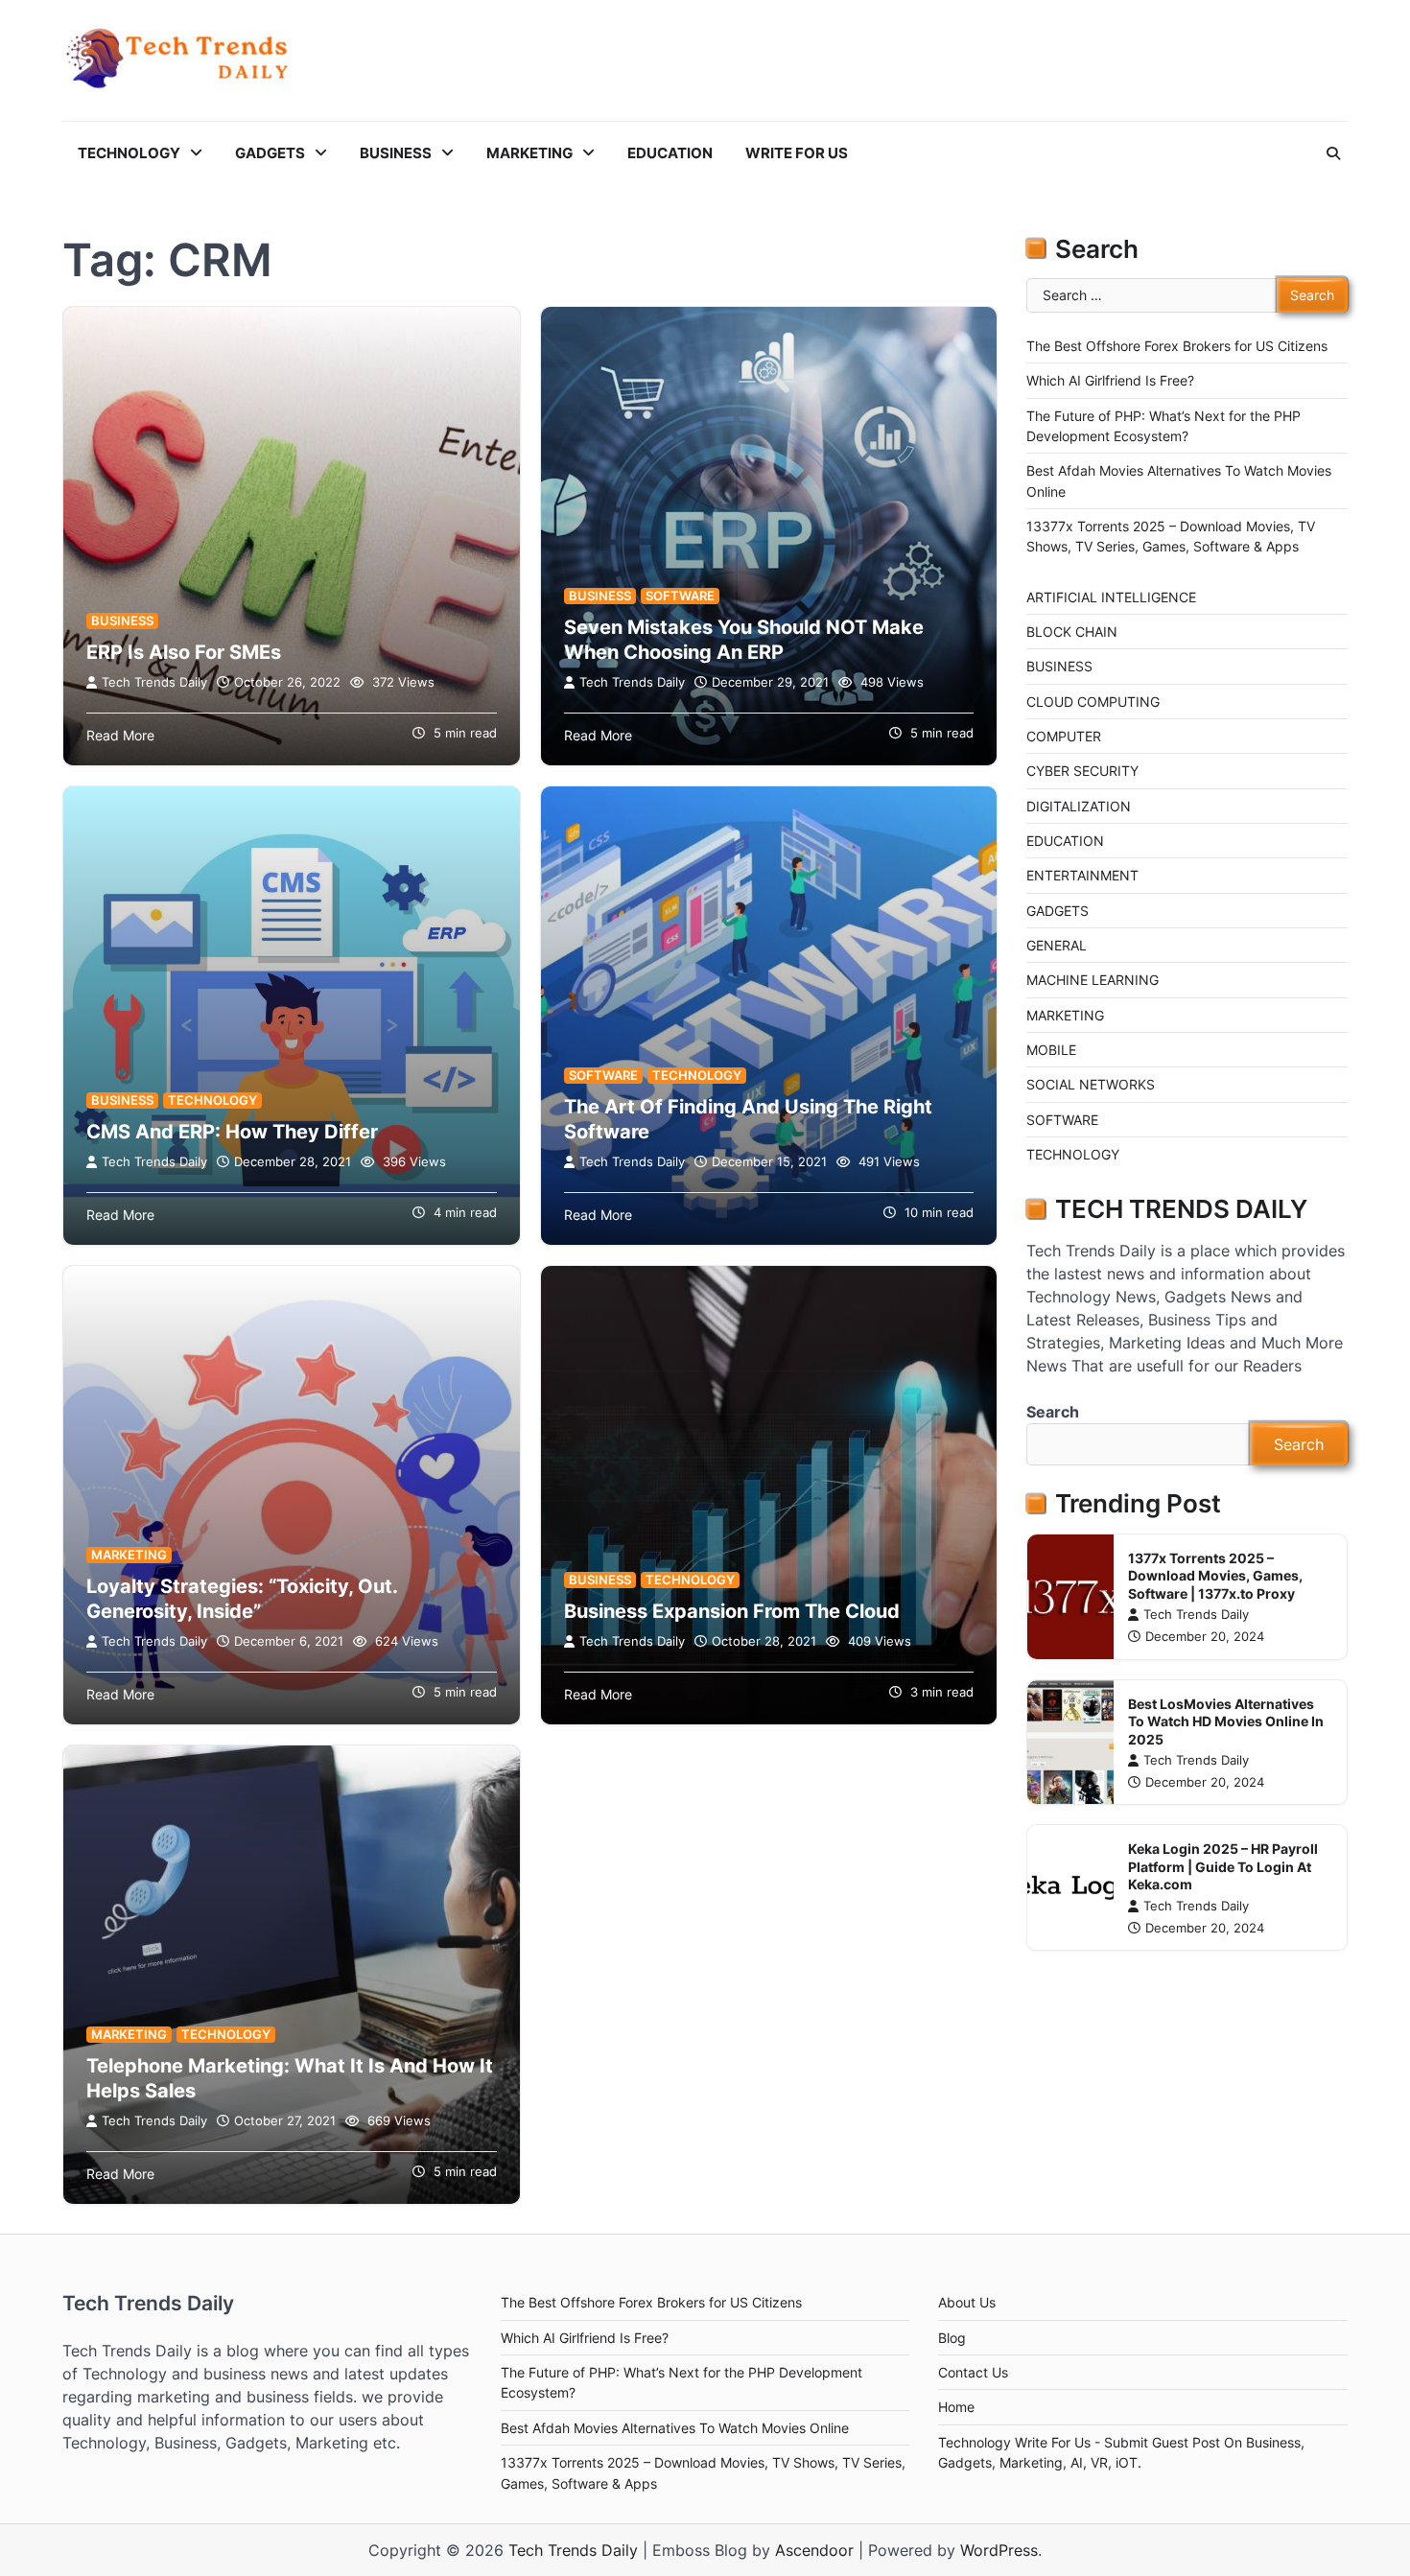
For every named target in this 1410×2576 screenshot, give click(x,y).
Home (956, 2407)
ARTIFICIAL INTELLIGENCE (1111, 597)
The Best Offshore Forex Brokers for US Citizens (1177, 346)
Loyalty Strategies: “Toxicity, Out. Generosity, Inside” (242, 1599)
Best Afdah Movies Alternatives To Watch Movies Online (675, 2428)
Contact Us (973, 2372)
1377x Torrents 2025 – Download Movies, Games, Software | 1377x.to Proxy (1215, 1576)
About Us (967, 2302)
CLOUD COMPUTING (1093, 702)
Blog (952, 2338)
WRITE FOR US (797, 153)
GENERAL (1057, 945)
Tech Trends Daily (154, 682)
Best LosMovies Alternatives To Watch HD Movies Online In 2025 (1226, 1721)
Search (1053, 1412)
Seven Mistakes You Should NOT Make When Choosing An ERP (744, 640)
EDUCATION (670, 153)
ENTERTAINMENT (1082, 875)
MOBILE (1051, 1050)
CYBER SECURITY (1082, 771)
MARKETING (529, 153)
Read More (120, 735)
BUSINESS (396, 153)
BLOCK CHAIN (1072, 632)
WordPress (999, 2550)
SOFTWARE (680, 596)
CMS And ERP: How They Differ (232, 1132)
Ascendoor (814, 2550)
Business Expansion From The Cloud (732, 1611)
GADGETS (270, 153)
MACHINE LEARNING (1093, 980)
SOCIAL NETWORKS (1091, 1084)
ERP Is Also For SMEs (184, 652)
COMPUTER (1064, 736)
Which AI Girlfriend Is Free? (1110, 380)
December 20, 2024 (1205, 1637)
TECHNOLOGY (129, 153)
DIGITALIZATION (1079, 806)
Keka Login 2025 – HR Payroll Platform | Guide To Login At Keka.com (1223, 1866)
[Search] (1333, 153)
